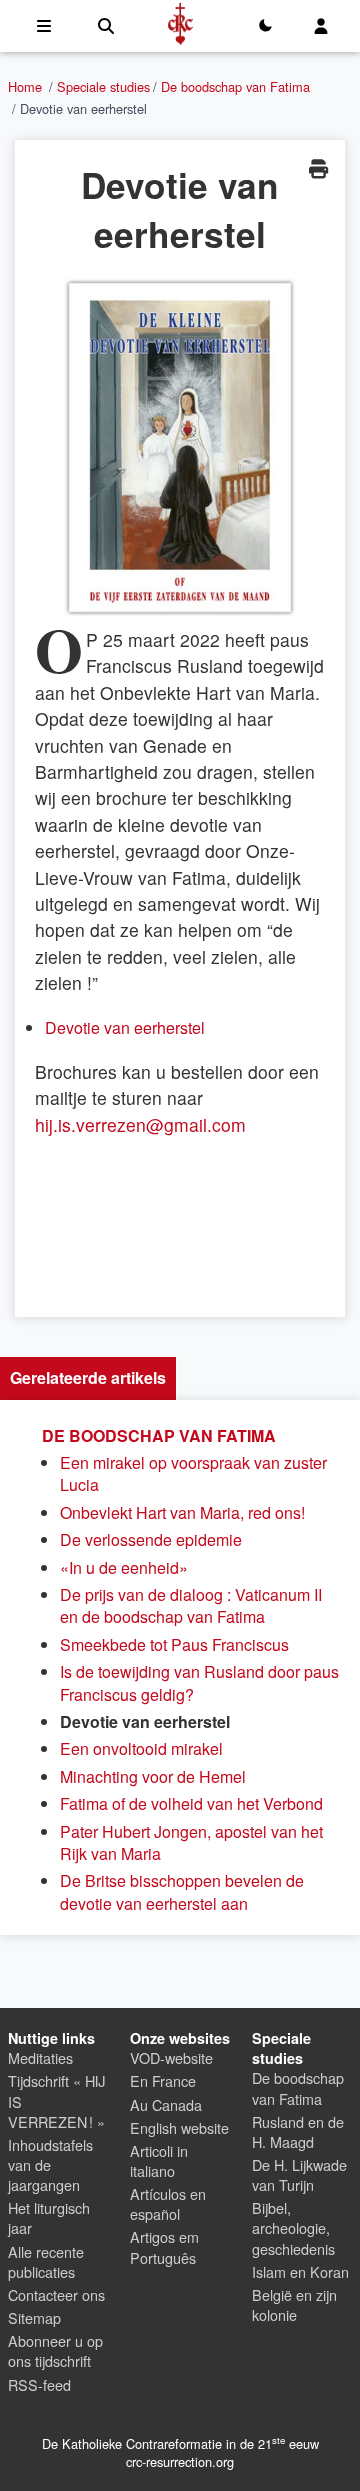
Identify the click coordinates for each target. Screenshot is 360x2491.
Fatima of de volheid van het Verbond (191, 1803)
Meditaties (40, 2057)
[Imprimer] (318, 168)
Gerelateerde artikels (88, 1377)
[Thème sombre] (265, 26)
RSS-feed (39, 2384)
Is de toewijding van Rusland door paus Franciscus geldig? (199, 1682)
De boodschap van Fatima (235, 86)
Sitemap (34, 2317)
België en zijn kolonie (294, 2304)
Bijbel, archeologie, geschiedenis (293, 2227)
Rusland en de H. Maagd (298, 2131)
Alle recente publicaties (46, 2261)
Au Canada (166, 2104)
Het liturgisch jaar (49, 2217)
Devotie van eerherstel (125, 1027)
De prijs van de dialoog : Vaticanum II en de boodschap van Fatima (191, 1605)
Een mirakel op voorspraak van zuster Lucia (193, 1473)
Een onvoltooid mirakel (141, 1748)
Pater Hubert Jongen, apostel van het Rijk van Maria (191, 1842)
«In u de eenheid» (124, 1567)
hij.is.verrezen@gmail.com (140, 1124)
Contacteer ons (56, 2294)
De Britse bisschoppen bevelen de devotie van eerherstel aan (182, 1891)
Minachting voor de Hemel (153, 1776)
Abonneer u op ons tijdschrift (55, 2350)
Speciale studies (103, 86)
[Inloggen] (321, 26)
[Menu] (44, 26)
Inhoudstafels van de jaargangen (50, 2164)
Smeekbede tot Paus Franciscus (174, 1644)
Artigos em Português (164, 2246)
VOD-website (171, 2057)
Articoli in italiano (159, 2160)
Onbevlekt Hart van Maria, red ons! (182, 1512)
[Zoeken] (106, 26)
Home (25, 86)
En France (163, 2080)
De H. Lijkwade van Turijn (299, 2174)
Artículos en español (168, 2203)
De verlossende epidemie (151, 1539)
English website (179, 2127)
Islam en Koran (300, 2271)
